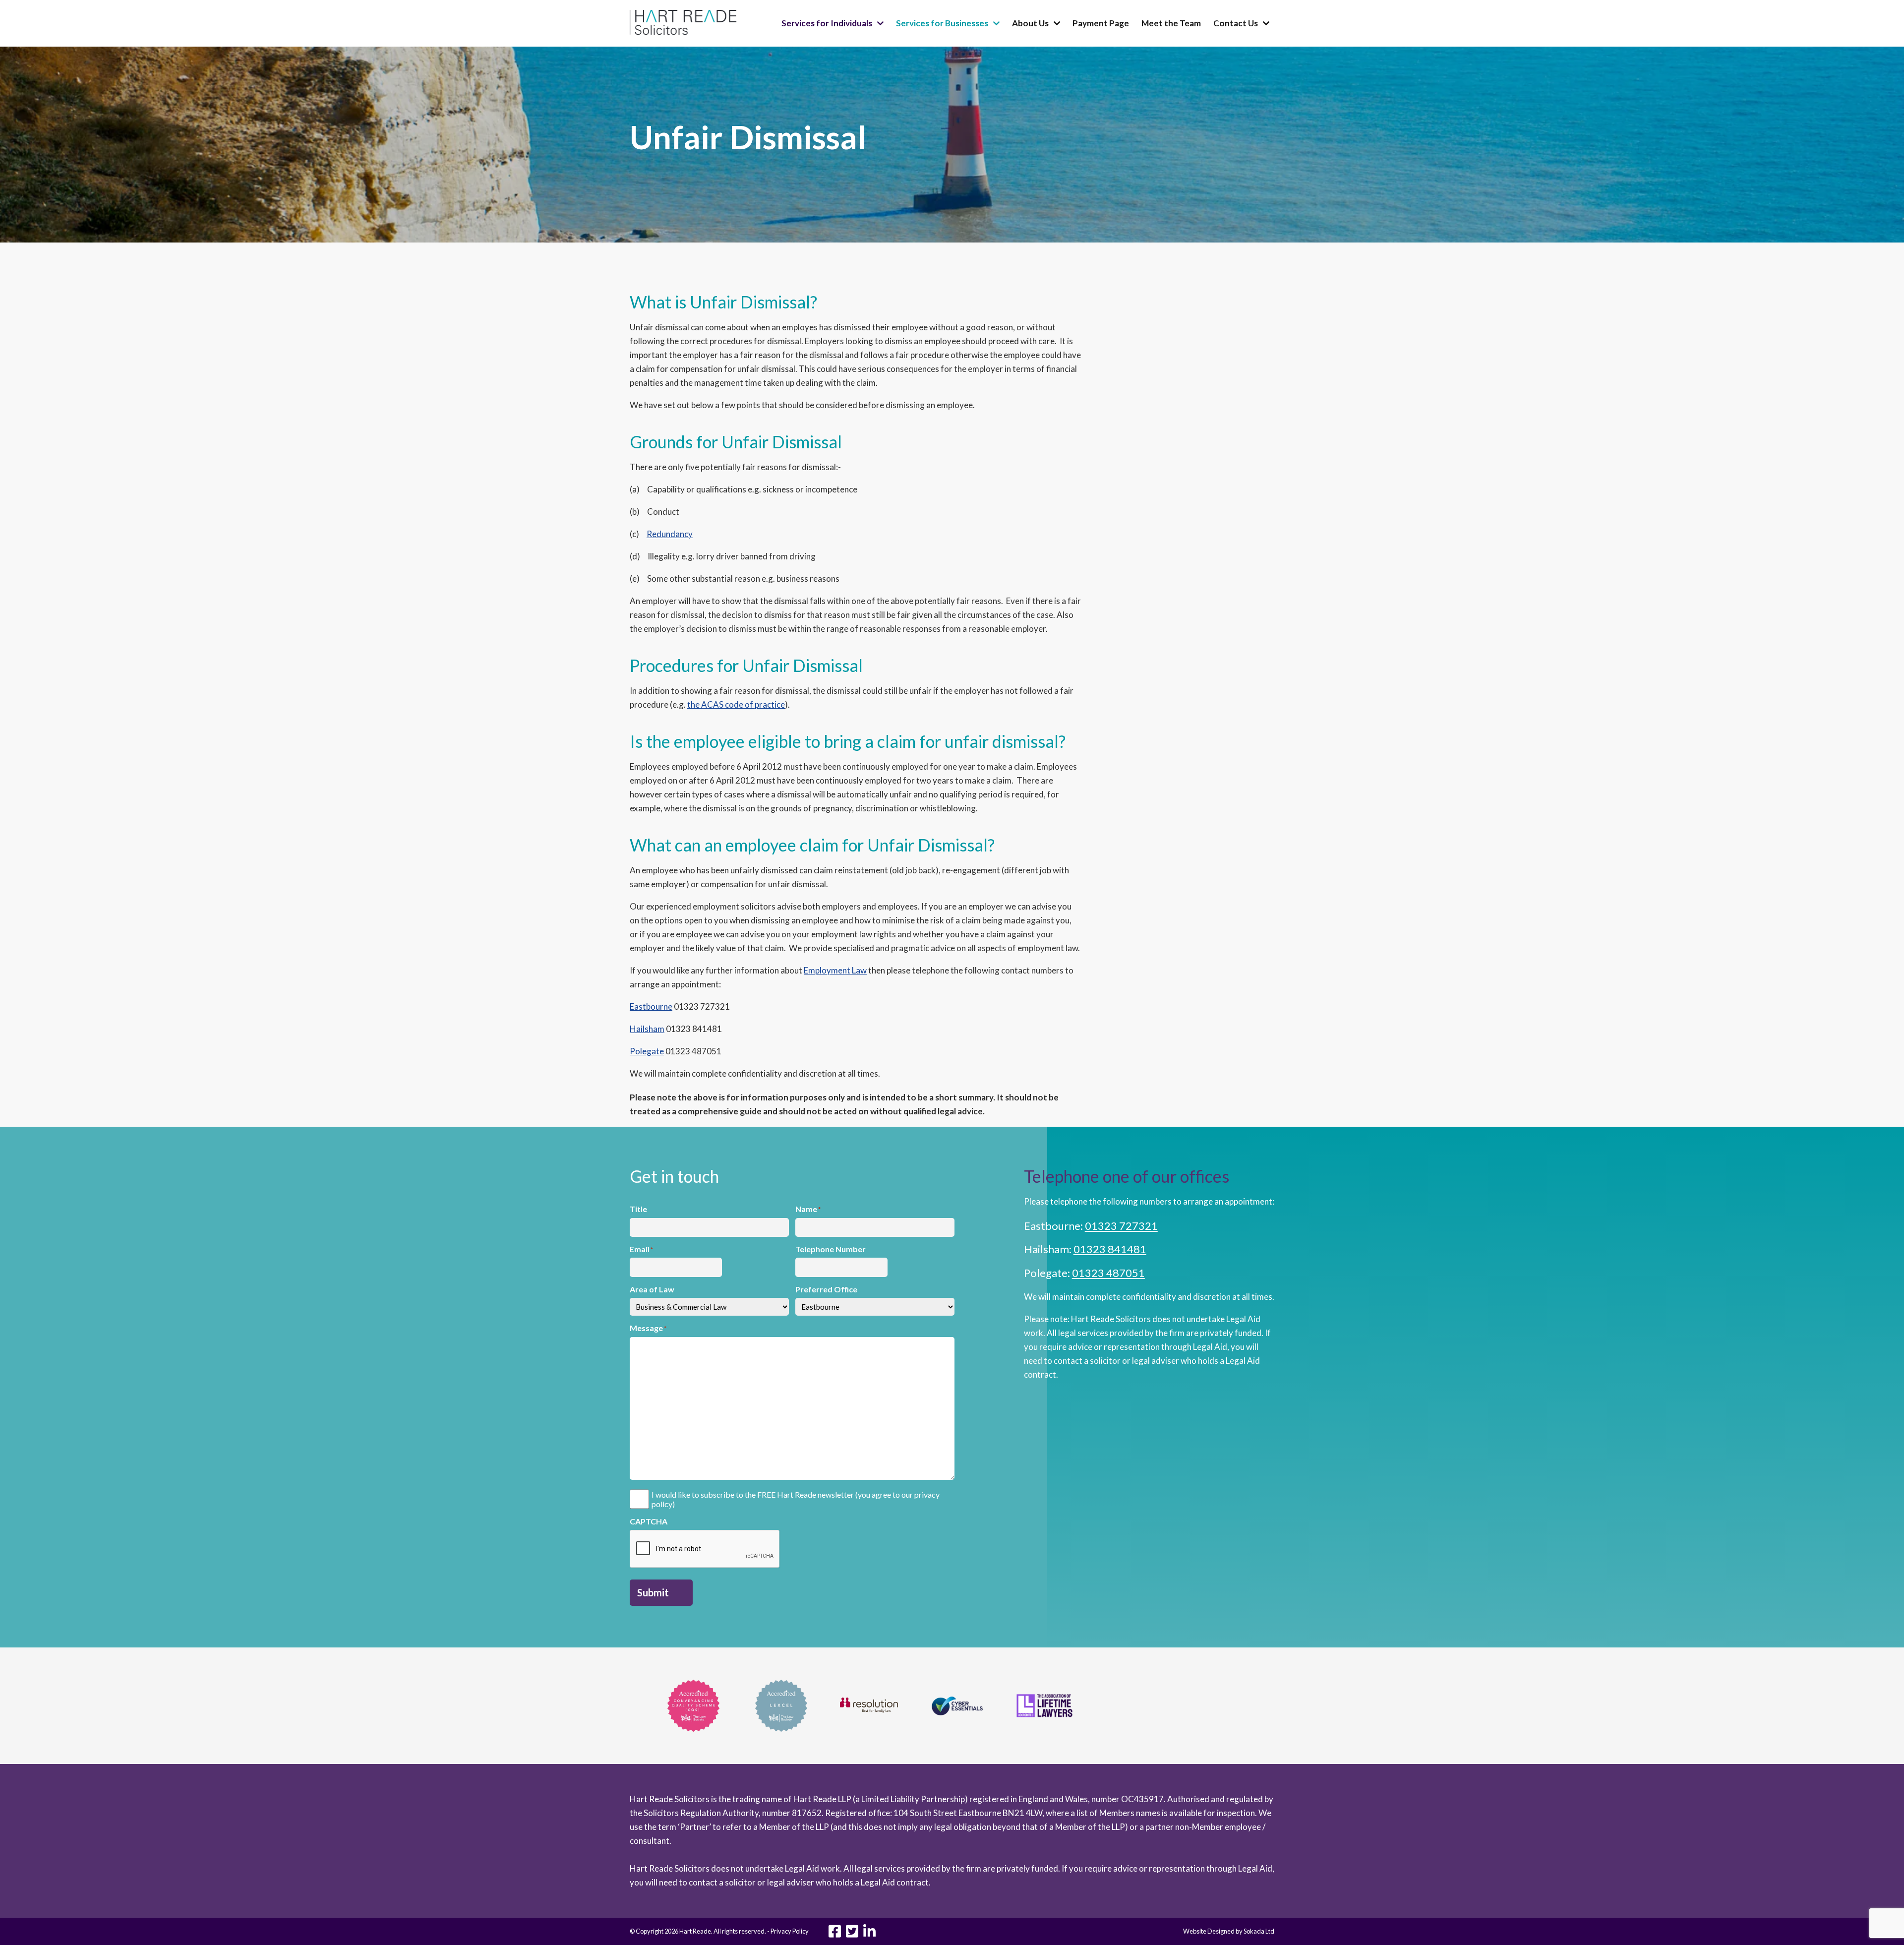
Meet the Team (1171, 23)
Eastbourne (651, 1006)
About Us (1030, 23)
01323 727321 (1121, 1226)
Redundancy (670, 534)
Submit (653, 1592)
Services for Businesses (942, 23)
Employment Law (835, 970)
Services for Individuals (827, 23)
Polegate (647, 1051)
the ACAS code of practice (736, 704)
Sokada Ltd (1259, 1931)
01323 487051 (1108, 1273)
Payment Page (1101, 23)
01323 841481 (1110, 1249)
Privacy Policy (790, 1931)
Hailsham (647, 1029)
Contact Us (1236, 23)
